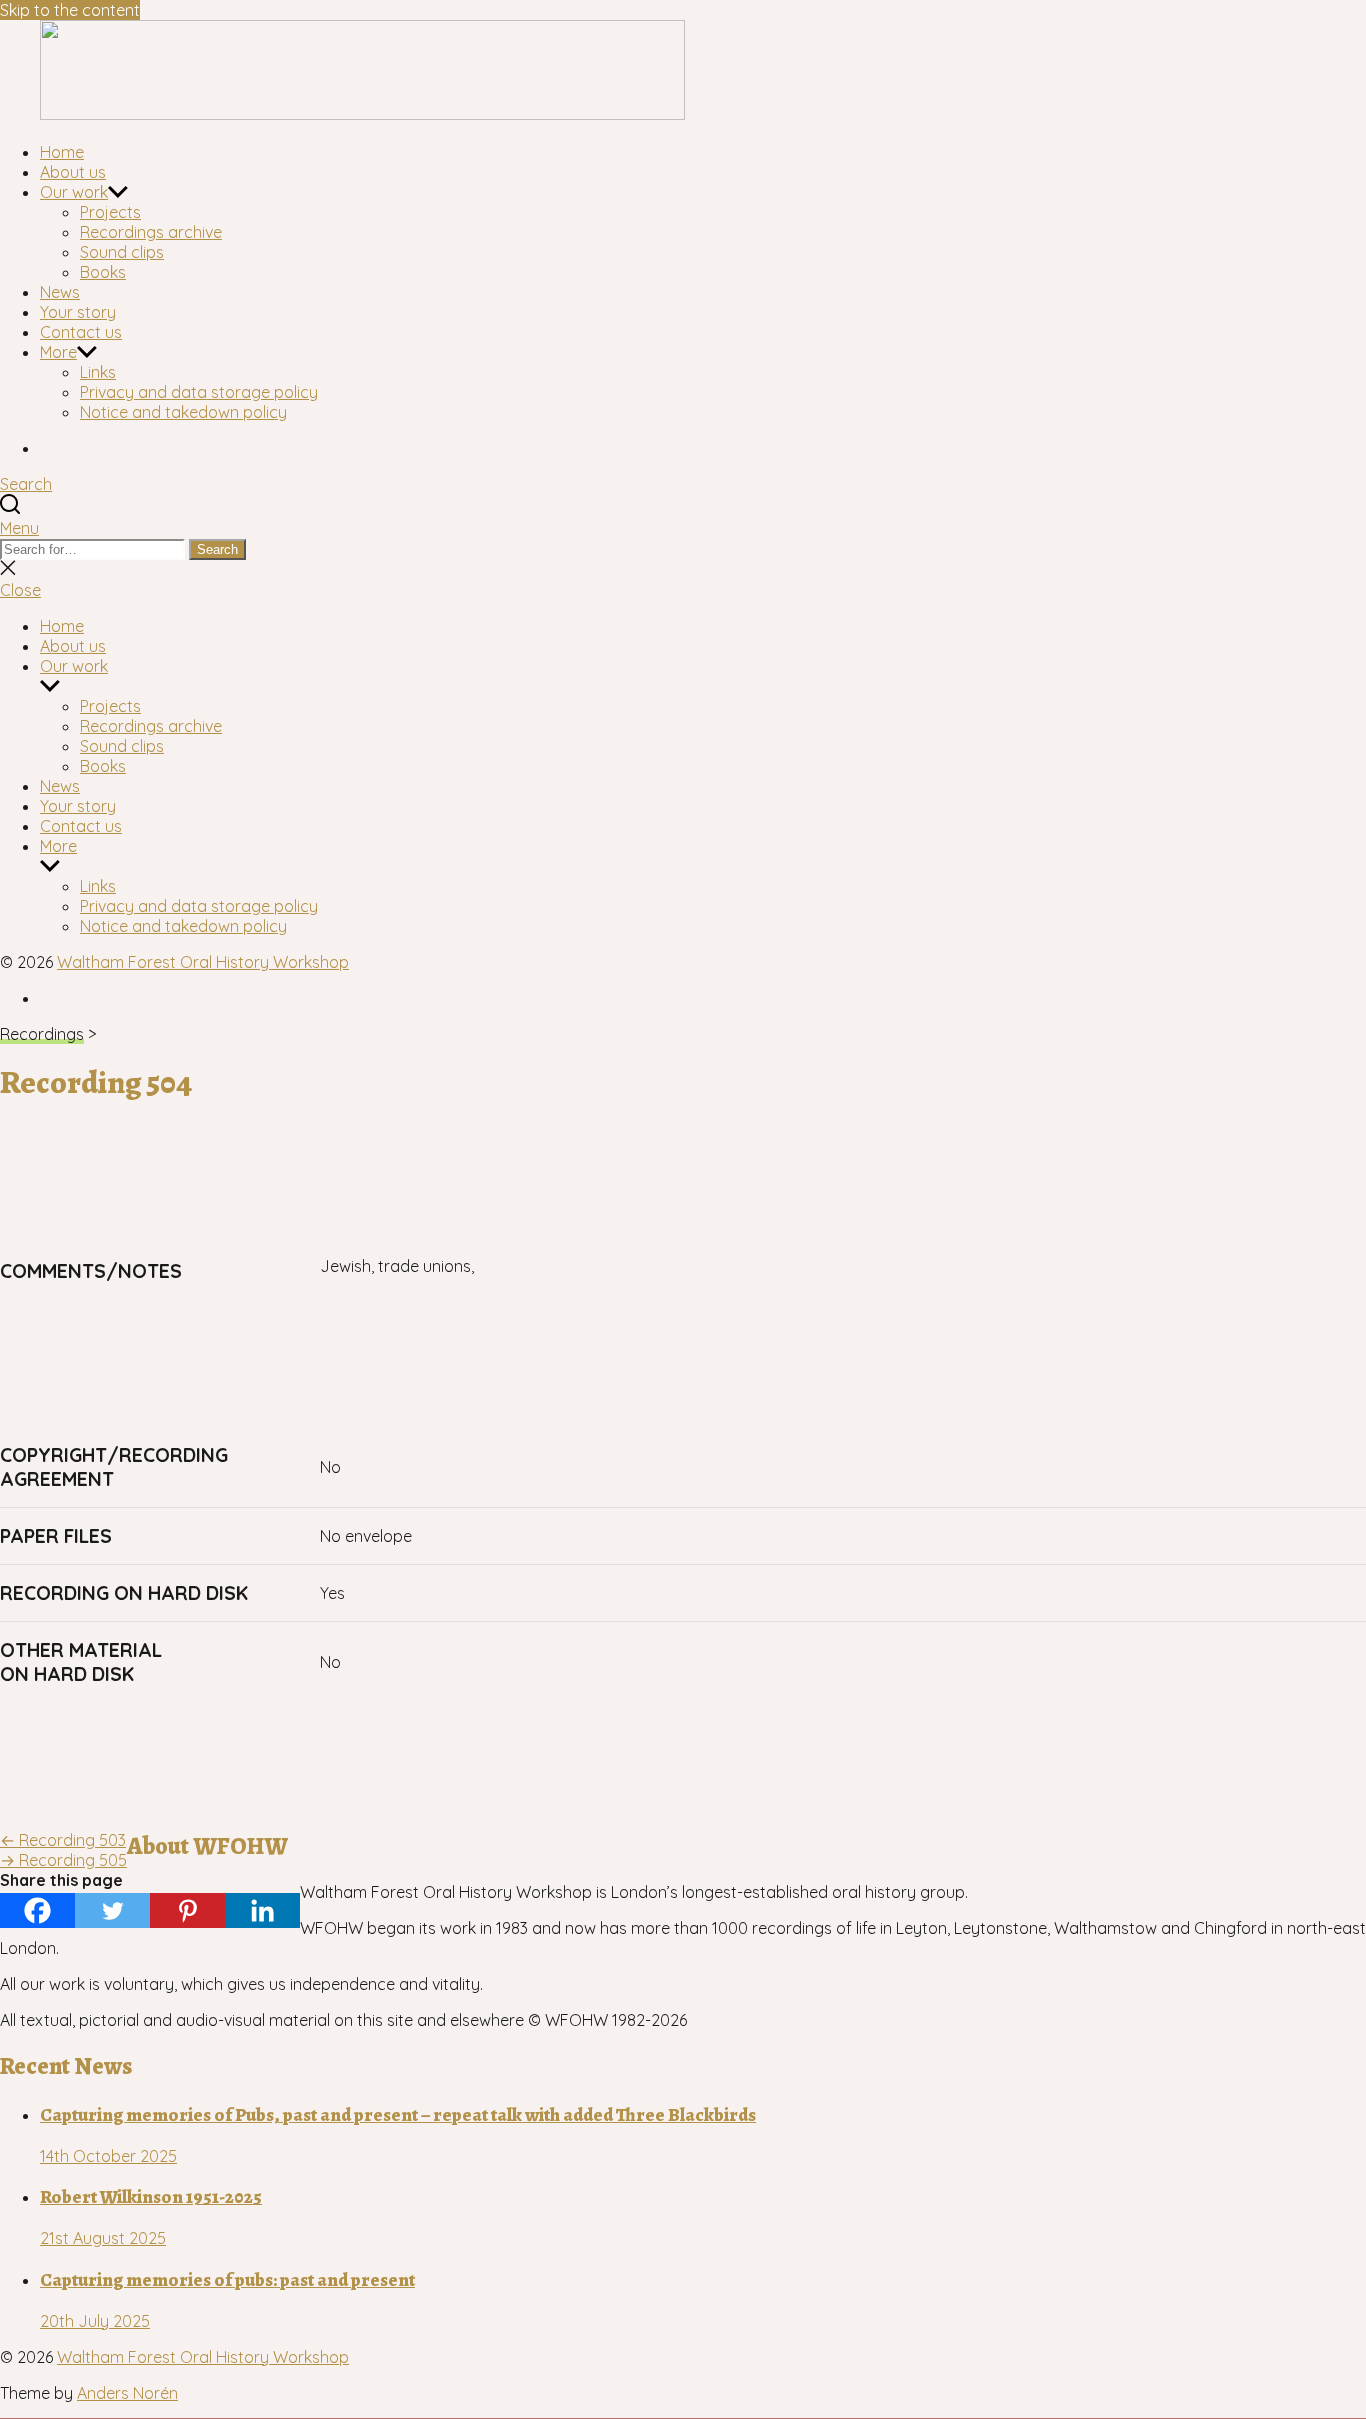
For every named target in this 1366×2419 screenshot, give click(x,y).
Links (98, 372)
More (58, 352)
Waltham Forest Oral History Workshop (203, 962)
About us (73, 172)
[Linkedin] (262, 1910)
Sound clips (122, 252)
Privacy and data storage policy (199, 392)
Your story (78, 312)
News (60, 292)
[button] (683, 528)
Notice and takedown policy (183, 412)
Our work (74, 192)
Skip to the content (70, 10)
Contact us (81, 332)
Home (62, 152)
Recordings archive (151, 232)
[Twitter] (112, 1910)
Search (217, 549)
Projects (110, 212)
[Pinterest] (187, 1910)
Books (103, 272)
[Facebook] (37, 1910)
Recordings (42, 1034)
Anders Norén (127, 2393)
